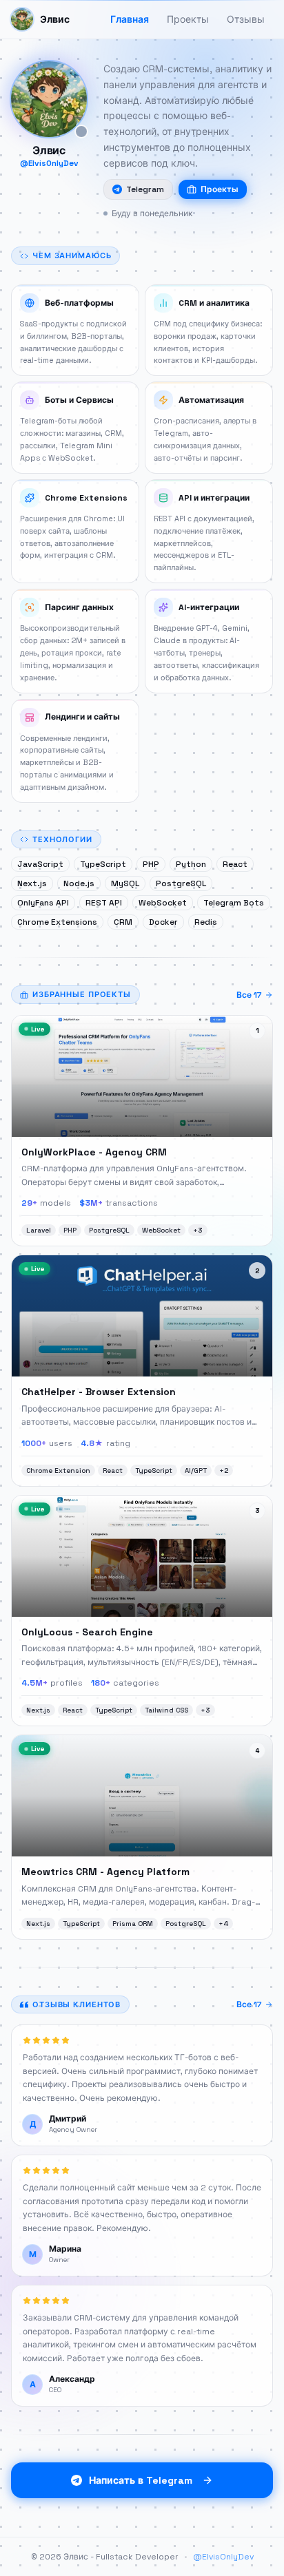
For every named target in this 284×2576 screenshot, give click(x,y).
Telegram (145, 189)
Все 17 (249, 995)
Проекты (220, 189)
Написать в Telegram (141, 2480)
